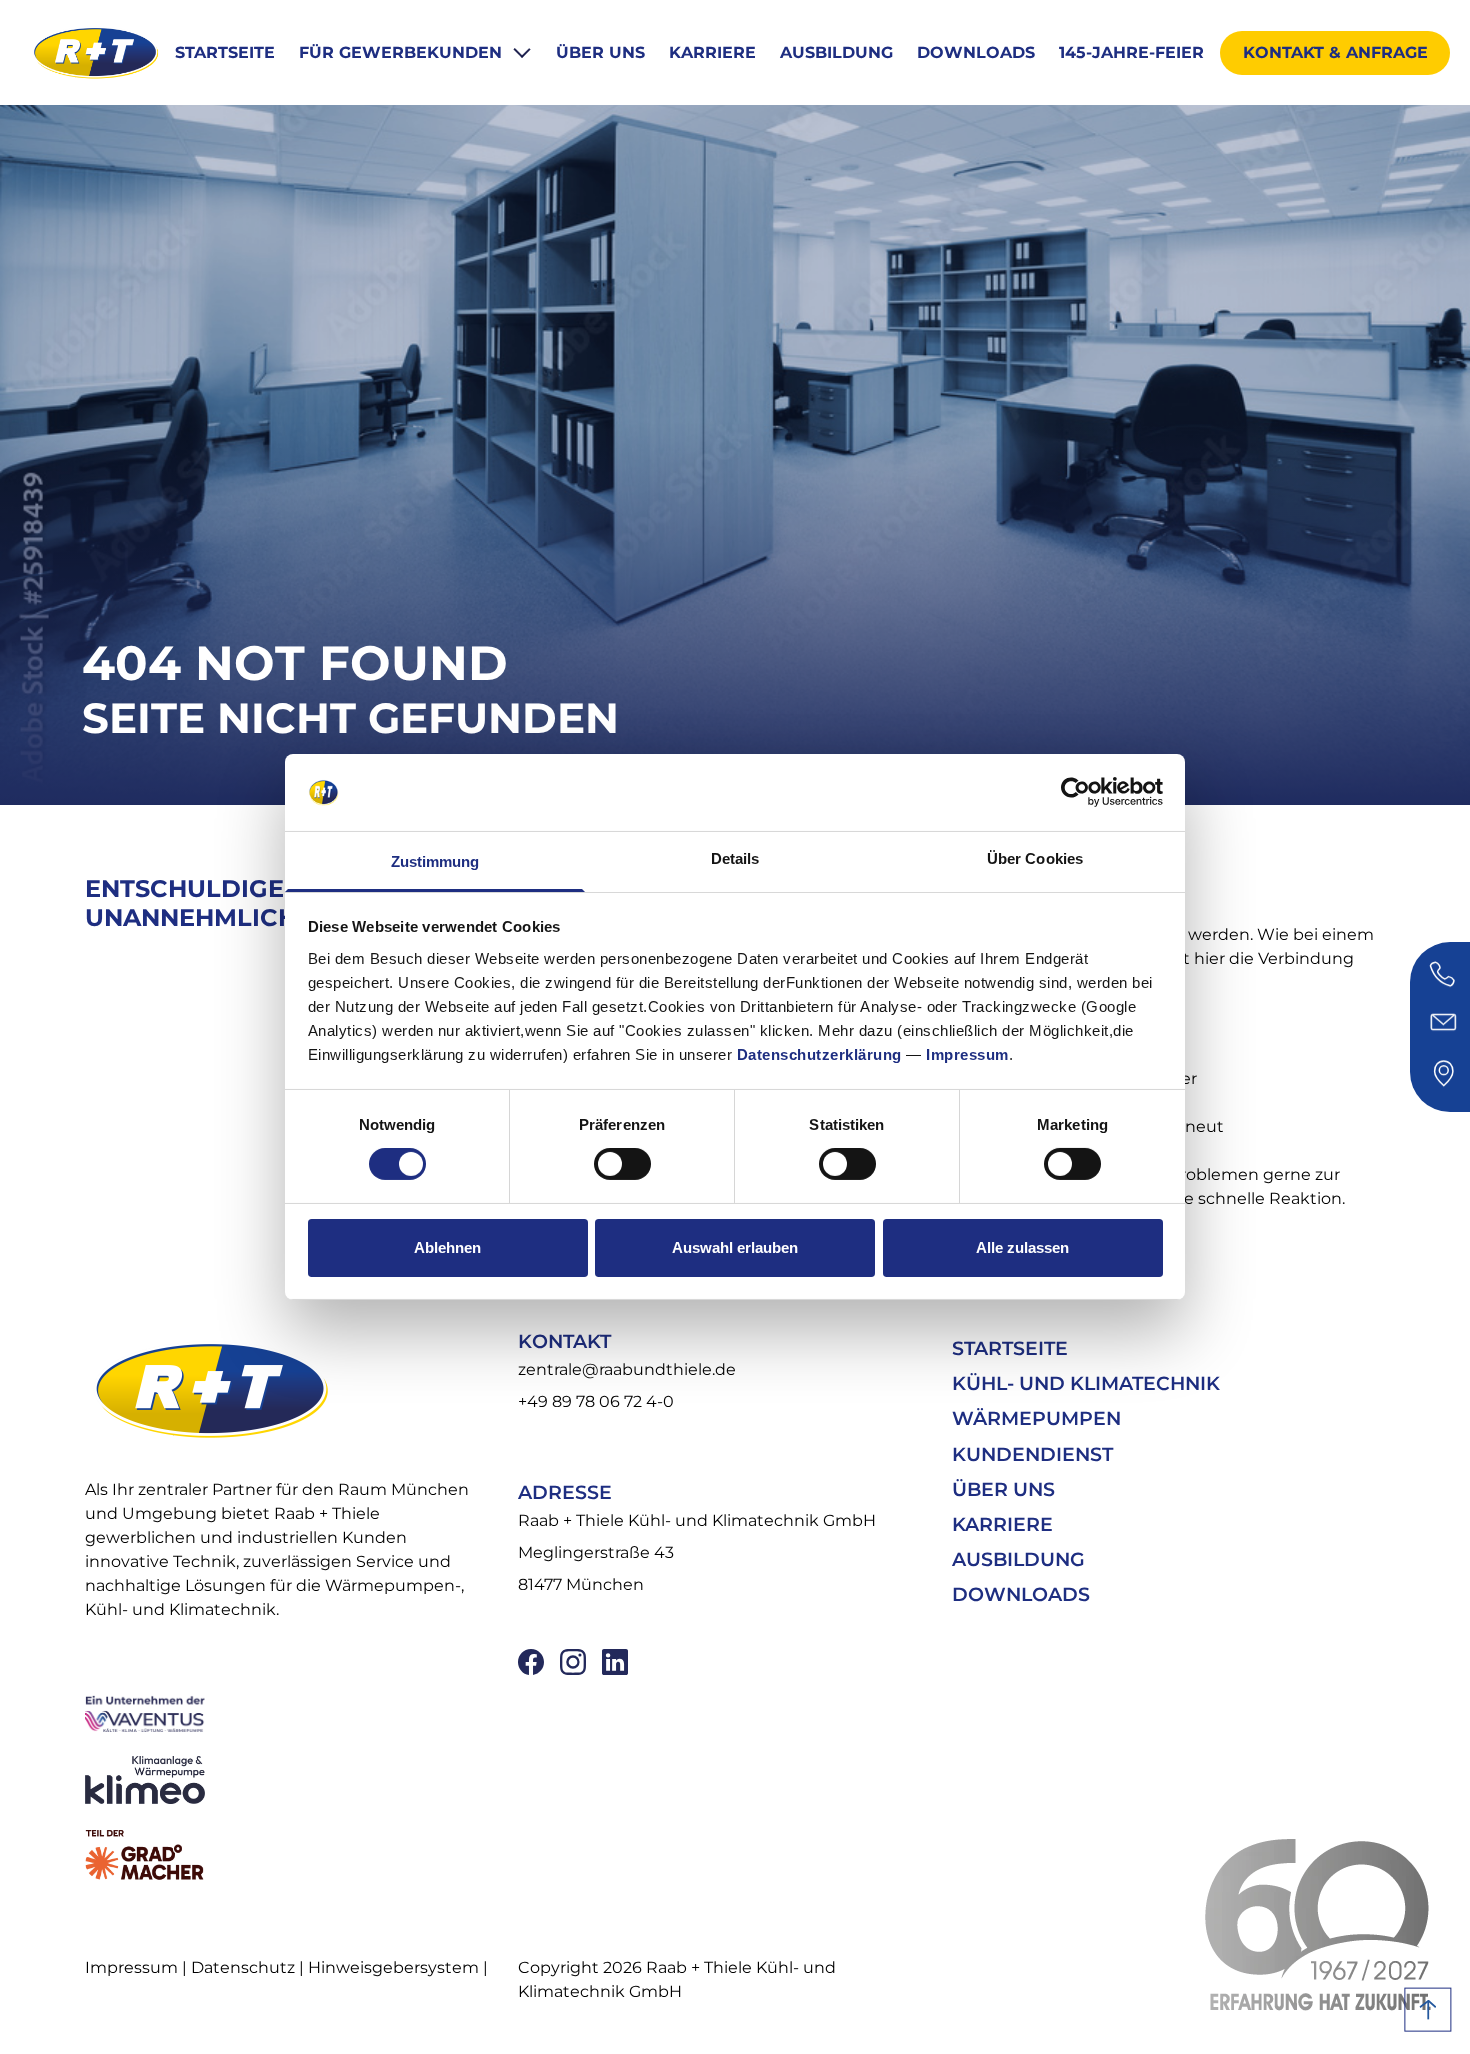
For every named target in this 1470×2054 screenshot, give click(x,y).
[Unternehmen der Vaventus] (288, 1713)
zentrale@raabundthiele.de (627, 1369)
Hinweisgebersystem (393, 1967)
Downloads (976, 52)
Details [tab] (735, 858)
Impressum (967, 1054)
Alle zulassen (1022, 1247)
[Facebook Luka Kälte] (531, 1662)
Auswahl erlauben (735, 1247)
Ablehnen (447, 1247)
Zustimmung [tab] (435, 861)
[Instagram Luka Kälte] (573, 1662)
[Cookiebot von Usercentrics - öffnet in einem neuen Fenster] (1075, 792)
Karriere (712, 52)
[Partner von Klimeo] (288, 1780)
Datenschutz (243, 1967)
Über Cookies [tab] (1035, 858)
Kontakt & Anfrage (1335, 52)
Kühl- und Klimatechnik (1086, 1383)
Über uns (600, 52)
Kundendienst (1032, 1454)
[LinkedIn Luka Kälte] (615, 1662)
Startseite (225, 52)
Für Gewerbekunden (403, 52)
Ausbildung (836, 52)
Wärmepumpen (1036, 1418)
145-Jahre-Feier (1131, 52)
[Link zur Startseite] (95, 52)
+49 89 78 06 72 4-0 (596, 1401)
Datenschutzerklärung (819, 1054)
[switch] (622, 1164)
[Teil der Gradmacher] (288, 1855)
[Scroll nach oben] (1427, 2010)
